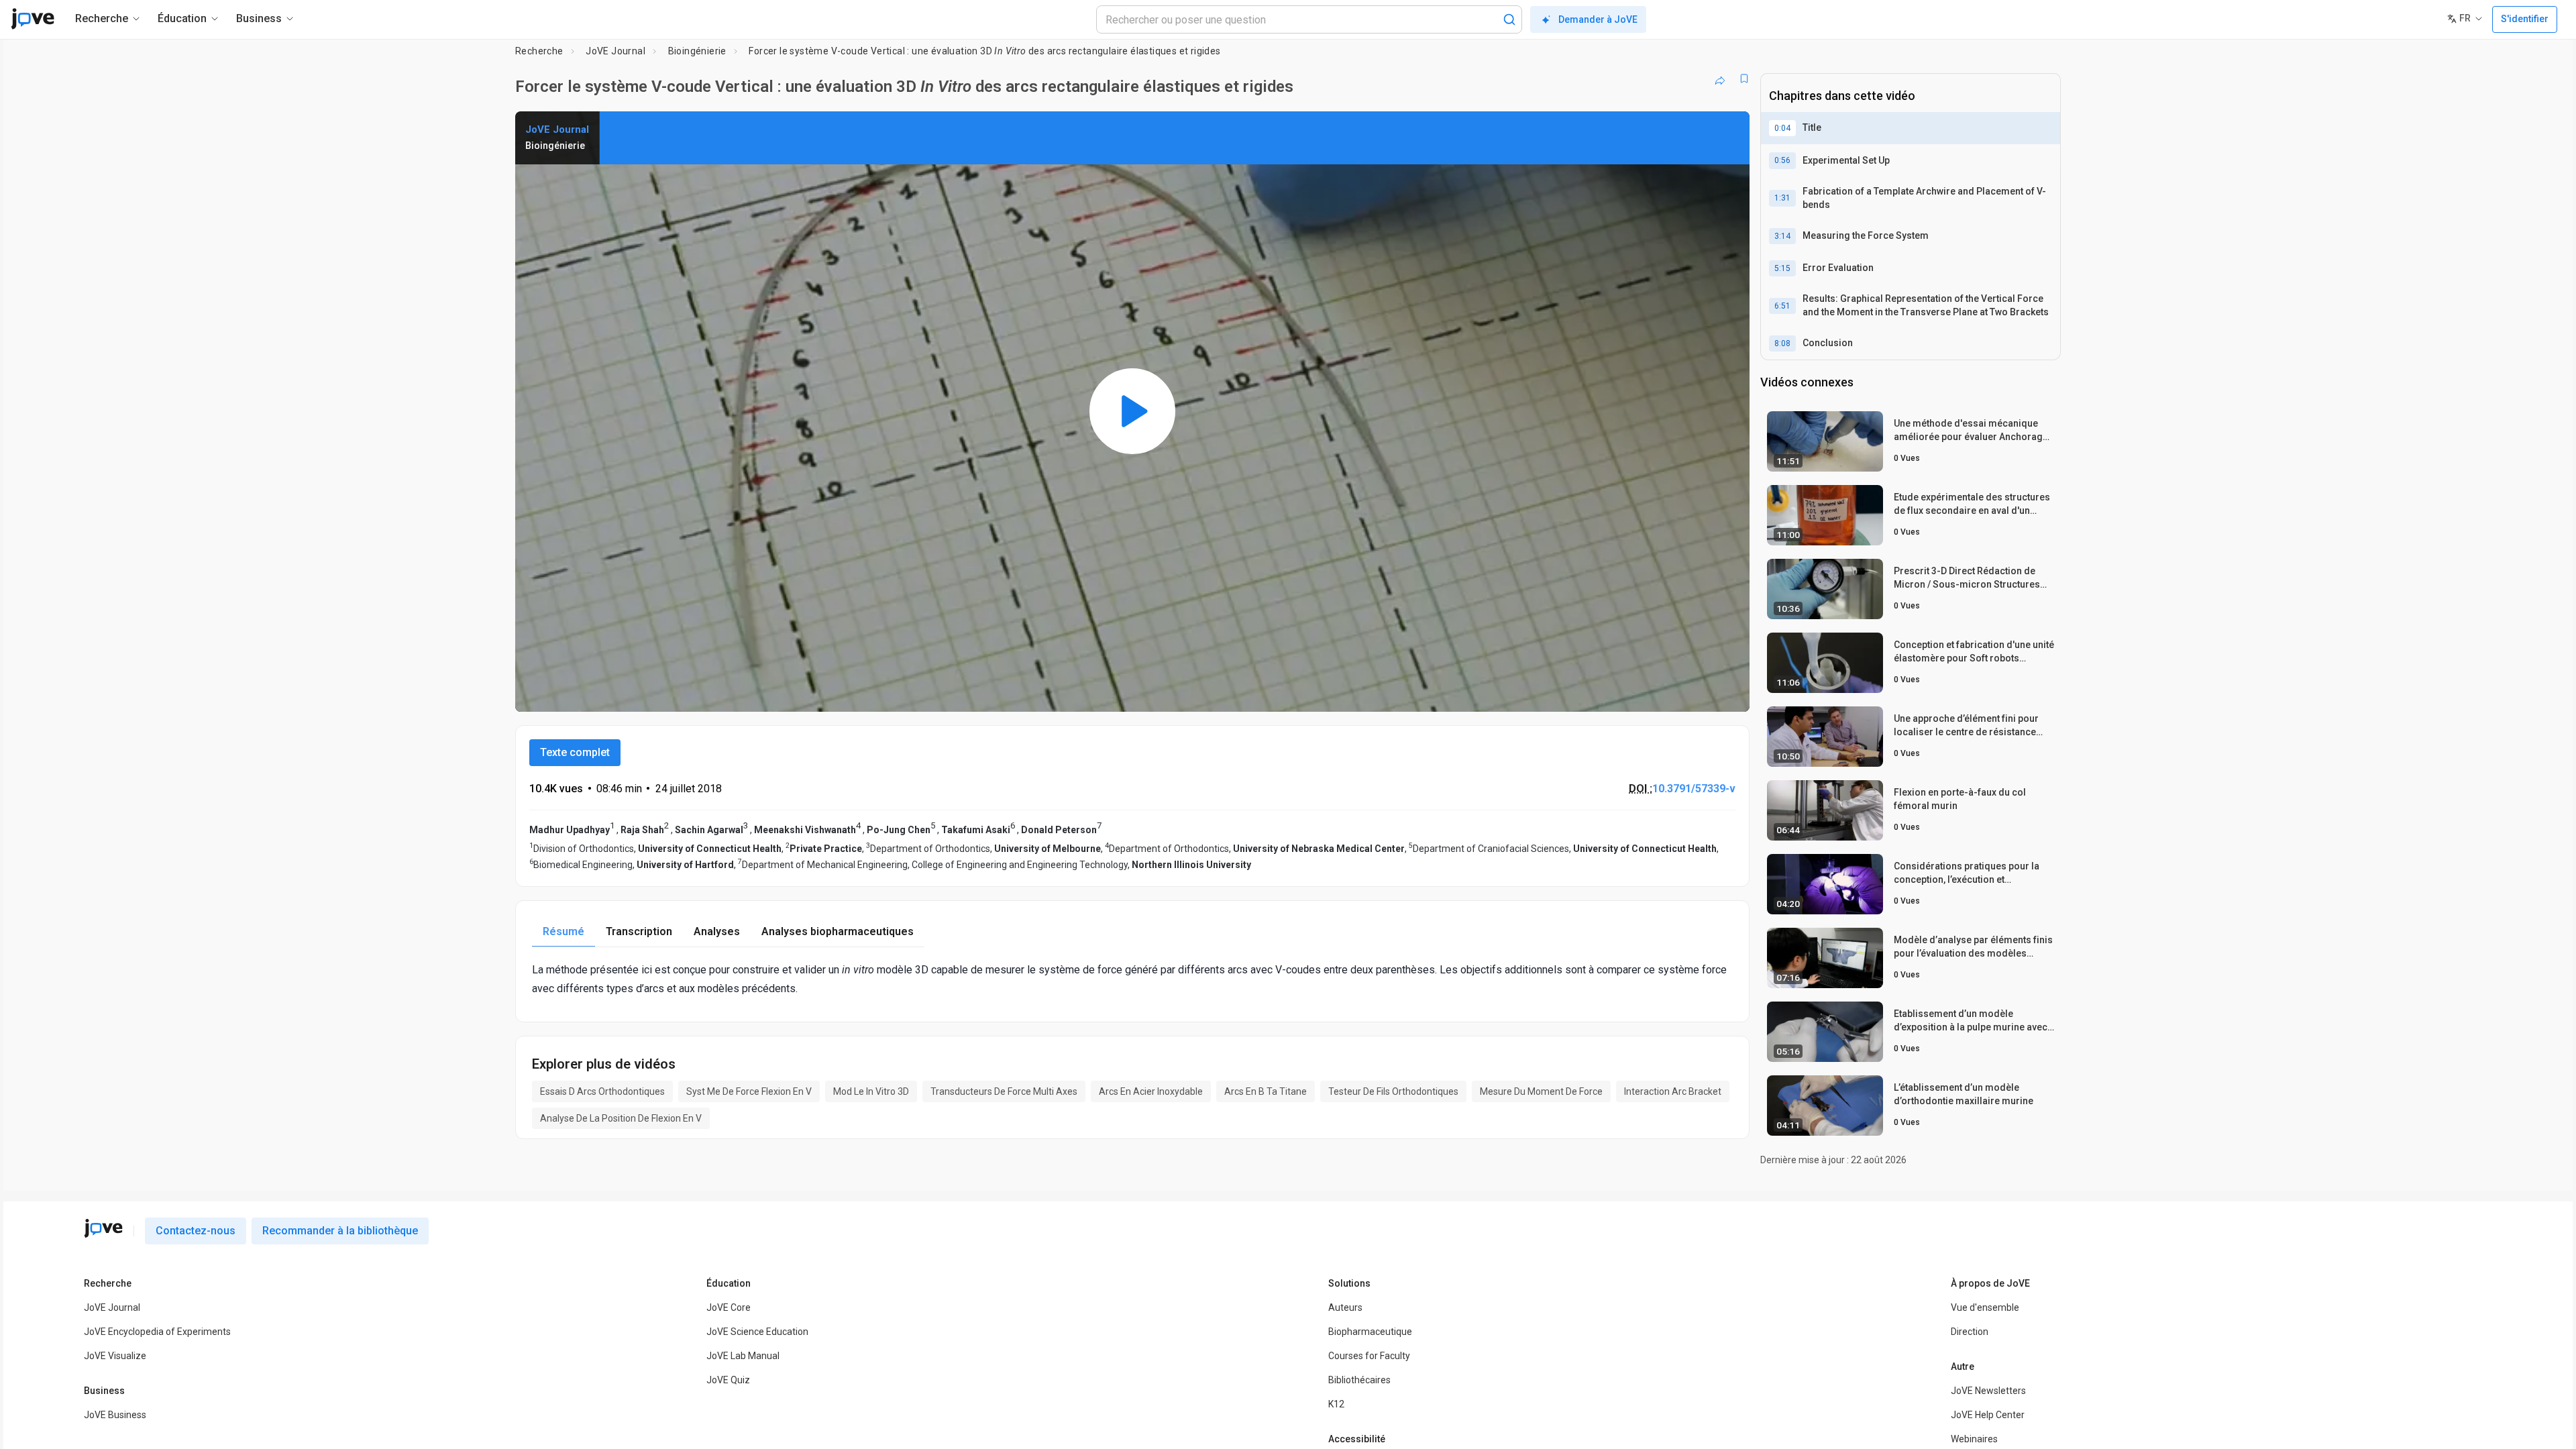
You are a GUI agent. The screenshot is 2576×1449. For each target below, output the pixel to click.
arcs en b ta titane (1266, 1091)
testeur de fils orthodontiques (1393, 1091)
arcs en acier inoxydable (1151, 1091)
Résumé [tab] (563, 931)
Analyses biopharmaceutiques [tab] (838, 931)
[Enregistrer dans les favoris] (1744, 78)
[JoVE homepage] (103, 1228)
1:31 (1782, 198)
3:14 (1782, 236)
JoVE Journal (615, 51)
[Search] (1509, 19)
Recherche (539, 51)
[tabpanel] (1132, 979)
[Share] (1720, 78)
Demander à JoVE (1598, 19)
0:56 (1782, 160)
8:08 (1782, 343)
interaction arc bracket (1673, 1091)
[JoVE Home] (33, 19)
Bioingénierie (697, 51)
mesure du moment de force (1541, 1091)
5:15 (1782, 268)
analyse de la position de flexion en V (621, 1118)
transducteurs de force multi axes (1004, 1091)
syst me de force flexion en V (749, 1091)
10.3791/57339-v (1694, 789)
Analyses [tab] (717, 931)
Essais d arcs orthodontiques (602, 1091)
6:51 (1782, 306)
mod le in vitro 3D (871, 1091)
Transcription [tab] (639, 931)
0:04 (1782, 128)
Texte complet (575, 752)
